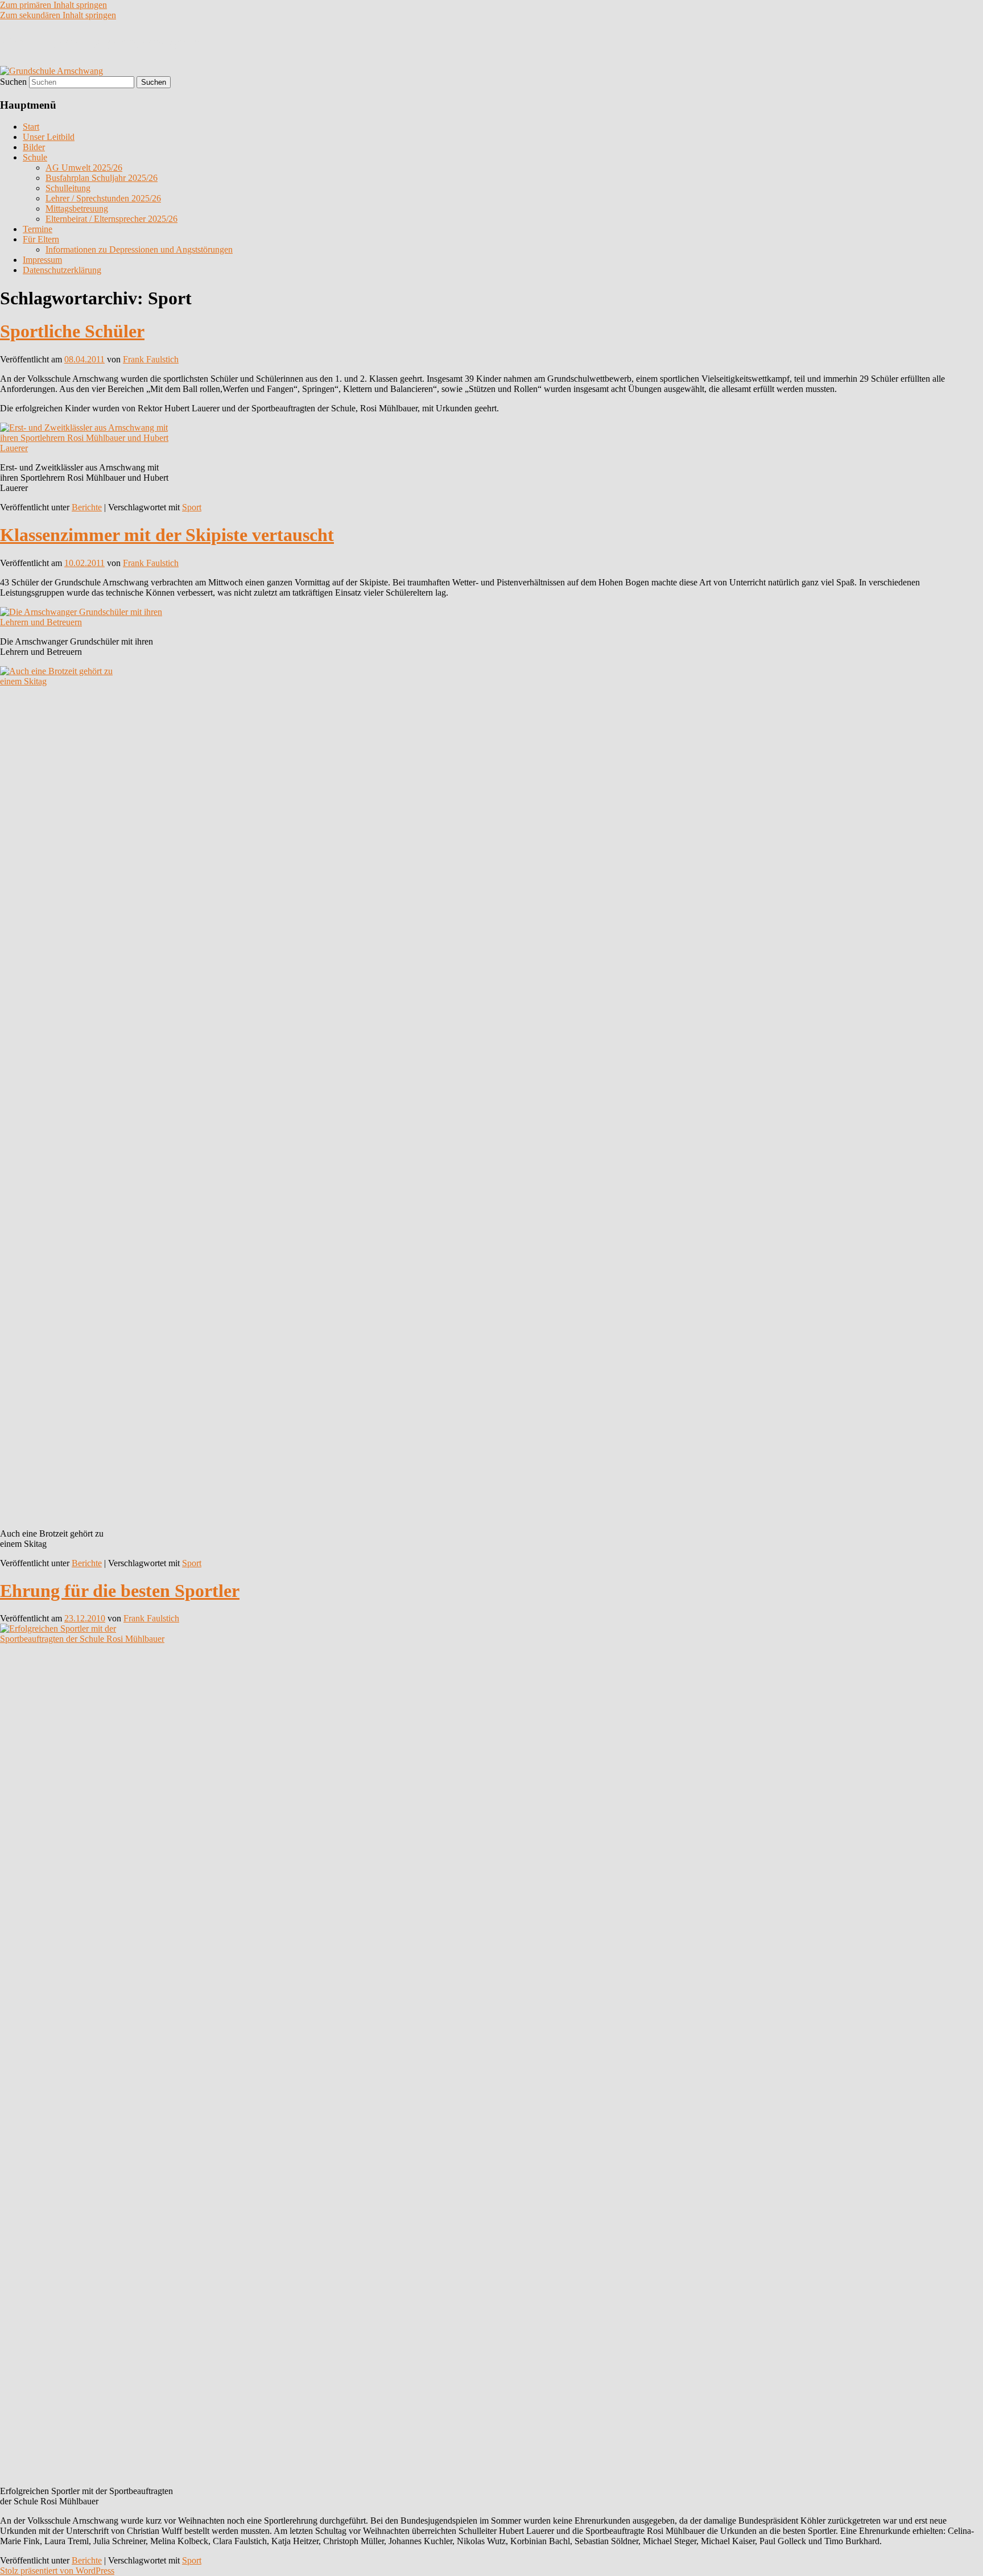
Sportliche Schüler (72, 331)
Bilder (34, 147)
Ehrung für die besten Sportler (120, 1591)
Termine (38, 229)
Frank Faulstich (151, 359)
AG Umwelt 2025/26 (84, 168)
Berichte (87, 507)
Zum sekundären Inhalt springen (58, 15)
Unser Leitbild (49, 137)
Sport (192, 507)
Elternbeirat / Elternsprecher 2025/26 (111, 219)
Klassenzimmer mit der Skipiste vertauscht (167, 535)
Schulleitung (68, 188)
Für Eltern (41, 239)
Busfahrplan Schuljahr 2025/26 (102, 178)
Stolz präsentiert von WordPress (57, 2571)
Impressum (42, 260)
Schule (35, 157)
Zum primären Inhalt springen (53, 5)
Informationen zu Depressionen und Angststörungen (139, 249)
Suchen (13, 82)
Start (31, 127)
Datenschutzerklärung (62, 270)
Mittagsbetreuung (77, 209)
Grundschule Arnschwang (101, 43)
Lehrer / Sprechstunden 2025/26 (103, 198)
